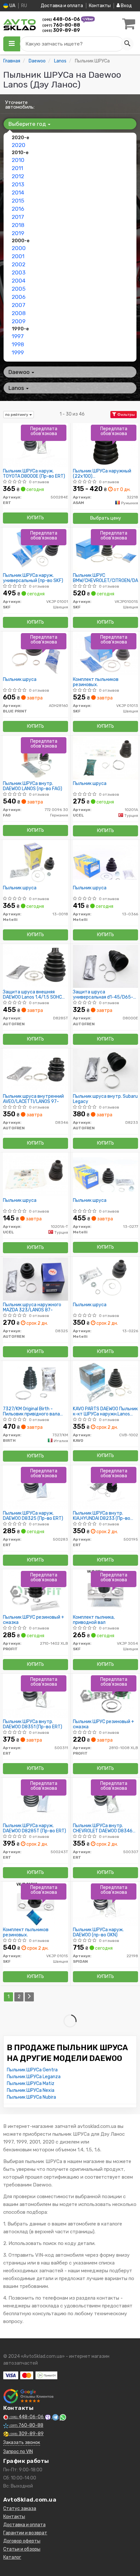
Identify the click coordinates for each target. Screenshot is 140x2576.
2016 (18, 209)
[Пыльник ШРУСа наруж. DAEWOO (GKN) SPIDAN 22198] (105, 1904)
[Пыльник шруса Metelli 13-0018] (35, 862)
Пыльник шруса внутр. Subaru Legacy (105, 1099)
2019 (18, 233)
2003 (19, 272)
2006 (19, 297)
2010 (18, 160)
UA (12, 6)
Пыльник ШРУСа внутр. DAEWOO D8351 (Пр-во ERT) (33, 1724)
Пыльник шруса (20, 680)
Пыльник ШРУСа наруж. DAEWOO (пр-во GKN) (98, 1932)
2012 (18, 176)
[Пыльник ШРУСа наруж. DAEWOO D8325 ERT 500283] (35, 1487)
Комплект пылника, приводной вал (94, 1620)
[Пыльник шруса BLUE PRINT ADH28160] (35, 653)
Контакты (100, 6)
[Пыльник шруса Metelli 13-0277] (105, 1174)
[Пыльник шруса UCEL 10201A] (105, 757)
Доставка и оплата (62, 6)
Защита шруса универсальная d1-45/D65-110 (103, 995)
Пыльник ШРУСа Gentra (32, 2070)
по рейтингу (17, 415)
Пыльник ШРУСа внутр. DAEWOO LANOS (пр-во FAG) (33, 786)
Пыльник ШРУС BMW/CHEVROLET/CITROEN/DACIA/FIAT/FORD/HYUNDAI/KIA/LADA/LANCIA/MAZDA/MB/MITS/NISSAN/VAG (105, 578)
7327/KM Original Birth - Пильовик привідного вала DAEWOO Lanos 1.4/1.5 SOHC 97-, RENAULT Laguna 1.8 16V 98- (33, 1411)
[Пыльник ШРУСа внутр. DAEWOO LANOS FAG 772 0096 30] (35, 757)
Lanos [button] (17, 388)
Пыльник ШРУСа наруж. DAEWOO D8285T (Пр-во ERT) (35, 1828)
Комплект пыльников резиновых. (96, 682)
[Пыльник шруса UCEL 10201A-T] (35, 1174)
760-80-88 (61, 25)
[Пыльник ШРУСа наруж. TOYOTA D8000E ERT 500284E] (35, 445)
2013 (18, 184)
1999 (18, 352)
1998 (18, 344)
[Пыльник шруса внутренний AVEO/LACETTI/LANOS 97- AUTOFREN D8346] (35, 1070)
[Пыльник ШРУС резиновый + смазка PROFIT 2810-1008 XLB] (106, 1696)
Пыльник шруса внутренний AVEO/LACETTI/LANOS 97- (33, 1099)
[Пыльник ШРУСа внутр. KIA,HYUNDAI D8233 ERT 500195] (105, 1487)
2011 (17, 168)
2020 (19, 145)
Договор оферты (22, 2541)
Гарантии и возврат (25, 2533)
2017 (18, 217)
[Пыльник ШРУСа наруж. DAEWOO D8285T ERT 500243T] (35, 1800)
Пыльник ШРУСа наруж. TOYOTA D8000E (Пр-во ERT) (34, 474)
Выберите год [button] (28, 124)
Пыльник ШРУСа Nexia (31, 2090)
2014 (18, 193)
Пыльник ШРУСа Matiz (31, 2084)
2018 (18, 225)
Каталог (12, 2557)
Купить (35, 518)
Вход (126, 6)
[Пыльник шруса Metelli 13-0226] (105, 1279)
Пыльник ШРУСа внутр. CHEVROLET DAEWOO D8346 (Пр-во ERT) (103, 1828)
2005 (19, 289)
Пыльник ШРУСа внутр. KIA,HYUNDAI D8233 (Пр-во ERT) (102, 1516)
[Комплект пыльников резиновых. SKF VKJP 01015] (35, 1904)
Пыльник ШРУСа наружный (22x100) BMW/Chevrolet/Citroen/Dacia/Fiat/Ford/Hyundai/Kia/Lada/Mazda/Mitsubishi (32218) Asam (105, 474)
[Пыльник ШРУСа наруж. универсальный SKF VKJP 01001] (35, 549)
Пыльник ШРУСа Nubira (31, 2097)
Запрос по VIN (18, 2452)
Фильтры (126, 415)
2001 (18, 256)
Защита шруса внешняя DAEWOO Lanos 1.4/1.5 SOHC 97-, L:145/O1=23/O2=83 (32, 995)
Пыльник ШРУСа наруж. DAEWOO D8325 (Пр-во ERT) (33, 1516)
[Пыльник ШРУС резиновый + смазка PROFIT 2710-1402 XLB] (35, 1591)
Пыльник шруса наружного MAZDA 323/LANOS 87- (32, 1307)
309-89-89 (61, 30)
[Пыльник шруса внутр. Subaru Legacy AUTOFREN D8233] (105, 1070)
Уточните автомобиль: (20, 105)
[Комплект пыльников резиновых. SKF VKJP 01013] (105, 653)
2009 (19, 321)
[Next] (29, 1997)
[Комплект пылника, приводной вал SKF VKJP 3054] (106, 1591)
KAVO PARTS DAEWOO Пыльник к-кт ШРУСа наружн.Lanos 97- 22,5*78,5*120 (105, 1411)
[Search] (127, 44)
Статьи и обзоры (22, 2549)
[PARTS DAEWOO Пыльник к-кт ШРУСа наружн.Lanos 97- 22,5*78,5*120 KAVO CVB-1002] (105, 1383)
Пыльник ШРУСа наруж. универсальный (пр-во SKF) (33, 578)
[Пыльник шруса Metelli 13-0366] (105, 862)
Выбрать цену (106, 518)
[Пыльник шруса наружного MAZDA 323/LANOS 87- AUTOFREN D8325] (35, 1279)
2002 (19, 264)
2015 (18, 201)
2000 (19, 248)
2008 (19, 313)
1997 (18, 336)
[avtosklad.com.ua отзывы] (28, 2396)
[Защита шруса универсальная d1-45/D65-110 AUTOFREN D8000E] (105, 966)
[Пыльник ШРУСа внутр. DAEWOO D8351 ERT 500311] (35, 1696)
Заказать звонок (22, 2443)
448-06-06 (62, 19)
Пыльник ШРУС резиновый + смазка (34, 1620)
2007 (19, 305)
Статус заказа (20, 2509)
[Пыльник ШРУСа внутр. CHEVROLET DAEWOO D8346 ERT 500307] (105, 1800)
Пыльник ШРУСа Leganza (34, 2077)
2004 (19, 281)
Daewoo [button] (20, 372)
